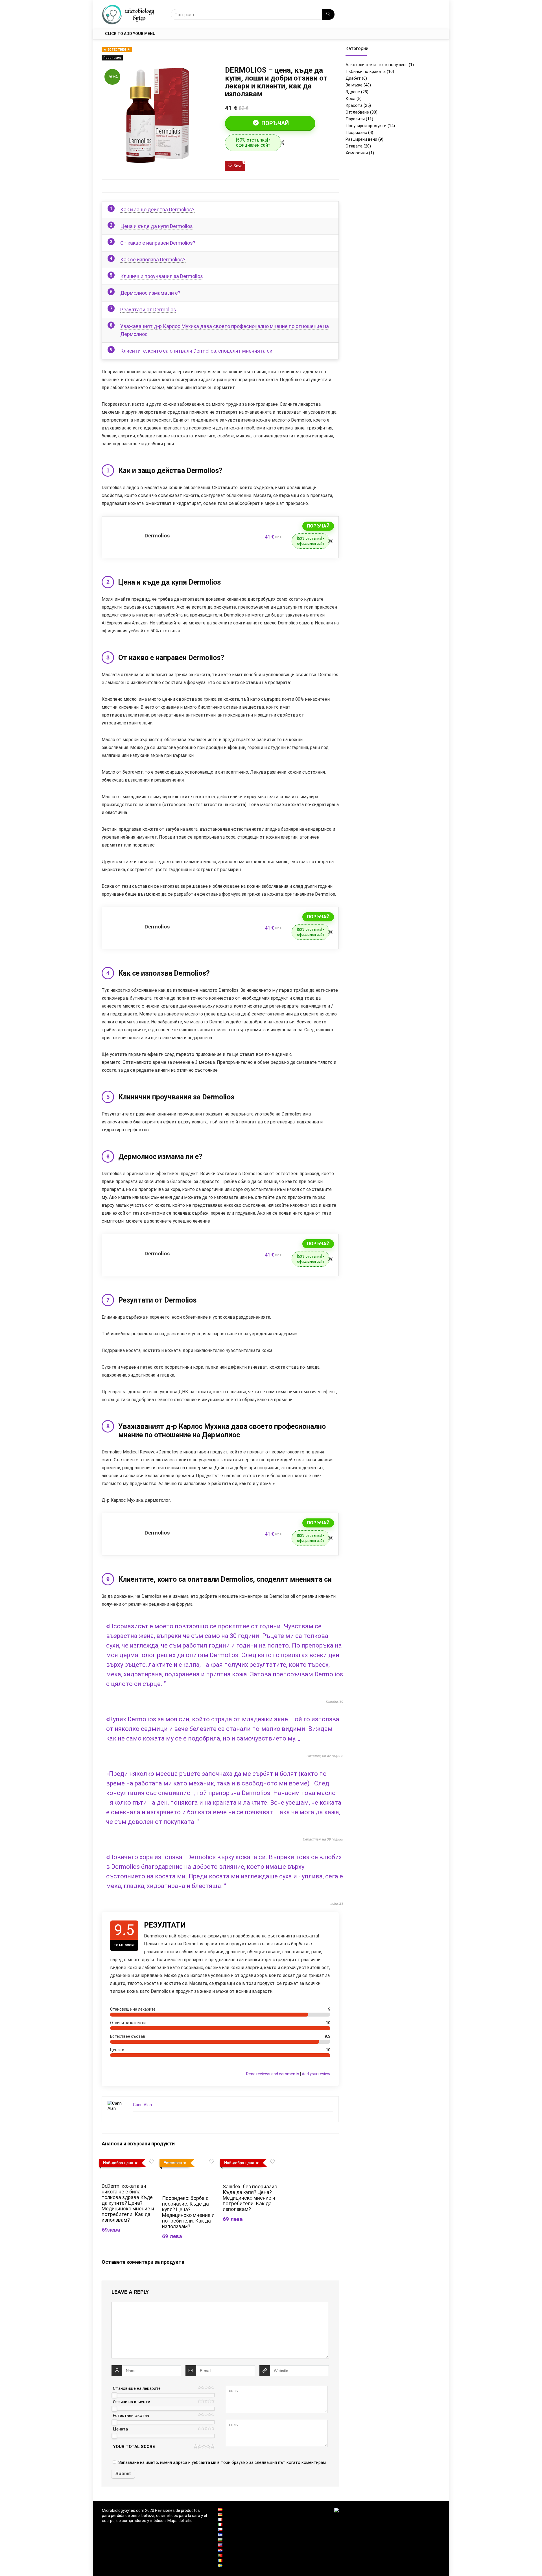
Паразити (355, 119)
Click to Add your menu (130, 34)
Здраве (353, 92)
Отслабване (357, 112)
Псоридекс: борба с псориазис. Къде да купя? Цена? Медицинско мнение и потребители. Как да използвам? (188, 2212)
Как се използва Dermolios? (153, 260)
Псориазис (112, 58)
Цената (120, 2429)
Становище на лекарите (137, 2388)
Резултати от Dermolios (148, 310)
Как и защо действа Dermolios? (157, 210)
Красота (354, 105)
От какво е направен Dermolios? (158, 243)
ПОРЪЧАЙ (274, 123)
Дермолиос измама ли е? (150, 293)
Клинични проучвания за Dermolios (162, 276)
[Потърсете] (328, 14)
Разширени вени (361, 139)
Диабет (353, 78)
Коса (350, 99)
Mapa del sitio (180, 2521)
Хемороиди (357, 153)
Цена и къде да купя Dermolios (157, 226)
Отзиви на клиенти (132, 2402)
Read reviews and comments (273, 2074)
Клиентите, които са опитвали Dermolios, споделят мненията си (196, 351)
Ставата (354, 146)
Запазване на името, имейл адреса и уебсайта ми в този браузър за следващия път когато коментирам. (222, 2462)
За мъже (354, 85)
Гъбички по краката (366, 71)
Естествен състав (131, 2416)
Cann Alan (142, 2105)
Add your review (316, 2074)
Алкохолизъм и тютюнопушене (377, 65)
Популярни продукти (366, 126)
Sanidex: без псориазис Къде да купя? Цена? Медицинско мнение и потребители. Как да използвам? (250, 2198)
